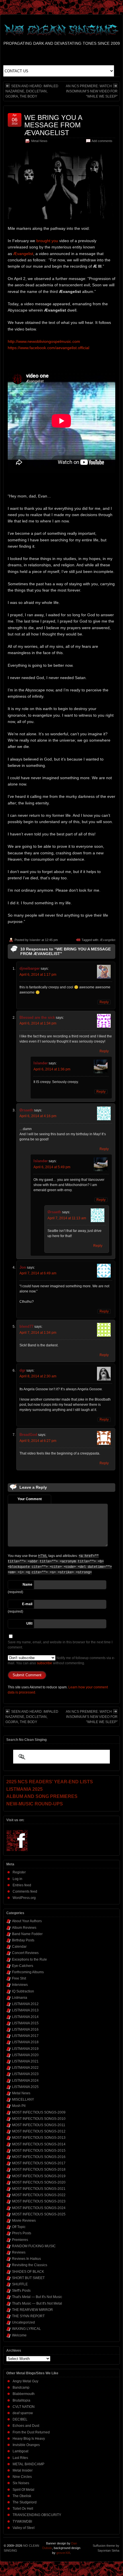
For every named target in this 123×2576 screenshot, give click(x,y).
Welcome (19, 2335)
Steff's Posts (21, 2291)
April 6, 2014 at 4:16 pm (38, 1116)
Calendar (19, 1947)
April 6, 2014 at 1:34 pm (38, 1023)
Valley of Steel (24, 2528)
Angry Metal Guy (25, 2381)
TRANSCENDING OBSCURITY (37, 2515)
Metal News (39, 141)
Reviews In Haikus (26, 2259)
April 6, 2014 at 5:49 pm (52, 1167)
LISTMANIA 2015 (25, 2023)
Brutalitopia (21, 2400)
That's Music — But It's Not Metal (37, 2303)
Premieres (20, 2240)
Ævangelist (23, 254)
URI (29, 1624)
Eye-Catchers (23, 1966)
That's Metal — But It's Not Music (37, 2297)
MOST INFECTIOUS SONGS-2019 (39, 2176)
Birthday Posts (23, 1940)
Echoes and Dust (26, 2426)
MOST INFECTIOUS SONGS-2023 (39, 2201)
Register (19, 1872)
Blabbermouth (24, 2394)
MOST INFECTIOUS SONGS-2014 (39, 2144)
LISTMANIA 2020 (25, 2055)
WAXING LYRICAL (26, 2329)
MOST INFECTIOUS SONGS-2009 (39, 2112)
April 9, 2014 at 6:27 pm (38, 1441)
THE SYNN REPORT (28, 2316)
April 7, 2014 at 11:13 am (67, 1218)
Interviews (20, 1985)
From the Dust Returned (31, 2432)
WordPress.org (24, 1898)
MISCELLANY (23, 2099)
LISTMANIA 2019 (25, 2049)
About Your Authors (27, 1921)
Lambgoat (20, 2451)
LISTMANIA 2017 (25, 2036)
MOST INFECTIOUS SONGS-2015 (39, 2151)
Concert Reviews (25, 1953)
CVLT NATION (24, 2407)
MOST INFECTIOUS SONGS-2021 (39, 2189)
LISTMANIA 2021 (25, 2061)
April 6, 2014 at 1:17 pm (38, 975)
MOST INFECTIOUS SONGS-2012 (39, 2131)
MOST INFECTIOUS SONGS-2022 (39, 2195)
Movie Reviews (24, 2221)
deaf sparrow (23, 2413)
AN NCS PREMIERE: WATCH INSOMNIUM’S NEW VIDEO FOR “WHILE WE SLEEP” (92, 91)
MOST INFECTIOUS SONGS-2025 (39, 2214)
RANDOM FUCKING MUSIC (34, 2246)
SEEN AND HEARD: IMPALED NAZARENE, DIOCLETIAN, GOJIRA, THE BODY (32, 91)
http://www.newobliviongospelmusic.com (44, 341)
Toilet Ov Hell (23, 2509)
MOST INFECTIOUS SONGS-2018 (39, 2169)
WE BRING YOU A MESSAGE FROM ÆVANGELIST (53, 125)
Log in (17, 1879)
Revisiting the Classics (30, 2265)
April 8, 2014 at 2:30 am (38, 1376)
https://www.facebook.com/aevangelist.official (48, 348)
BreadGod (28, 1435)
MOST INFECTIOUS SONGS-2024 (39, 2208)
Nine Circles (22, 2477)
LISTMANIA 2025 (25, 2087)
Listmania (20, 1998)
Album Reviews (24, 1928)
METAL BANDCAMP (28, 2464)
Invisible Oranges (26, 2445)
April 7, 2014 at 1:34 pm (38, 1333)
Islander (35, 940)
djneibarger (30, 968)
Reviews (19, 2252)
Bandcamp (21, 2388)
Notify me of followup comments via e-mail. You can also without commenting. (61, 1661)
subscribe (44, 1663)
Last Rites (20, 2458)
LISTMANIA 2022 (25, 2068)
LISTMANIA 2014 (25, 2017)
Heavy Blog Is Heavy (29, 2439)
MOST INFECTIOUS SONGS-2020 (39, 2182)
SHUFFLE (20, 2284)
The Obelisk (22, 2496)
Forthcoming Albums (28, 1972)
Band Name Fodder (27, 1934)
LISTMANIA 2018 (25, 2042)
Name (27, 1585)
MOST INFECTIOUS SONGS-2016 (39, 2157)
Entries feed (22, 1885)
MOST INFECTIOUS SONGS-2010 (39, 2119)
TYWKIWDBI (22, 2521)
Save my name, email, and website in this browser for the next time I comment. (60, 1645)
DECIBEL (20, 2419)
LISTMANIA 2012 (25, 2004)
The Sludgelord (25, 2502)
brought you (47, 241)
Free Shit (19, 1978)
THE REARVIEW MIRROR (32, 2310)
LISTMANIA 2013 (25, 2010)
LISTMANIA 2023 (25, 2074)
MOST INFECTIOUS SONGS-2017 (39, 2163)
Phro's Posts (22, 2233)
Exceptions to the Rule (29, 1959)
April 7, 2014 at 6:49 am (38, 1273)
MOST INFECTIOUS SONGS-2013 (39, 2138)
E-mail (27, 1604)
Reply (104, 1002)
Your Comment (30, 1499)
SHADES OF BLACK (28, 2272)
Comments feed (25, 1891)
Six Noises (21, 2483)
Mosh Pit (19, 2106)
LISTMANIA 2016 (25, 2029)
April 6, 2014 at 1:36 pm (52, 1069)
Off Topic (19, 2227)
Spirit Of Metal (23, 2490)
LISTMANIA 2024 (25, 2081)
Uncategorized (23, 2322)
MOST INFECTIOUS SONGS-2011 (39, 2125)
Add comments (102, 141)
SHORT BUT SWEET (28, 2278)
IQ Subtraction (23, 1991)
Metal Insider (23, 2470)
